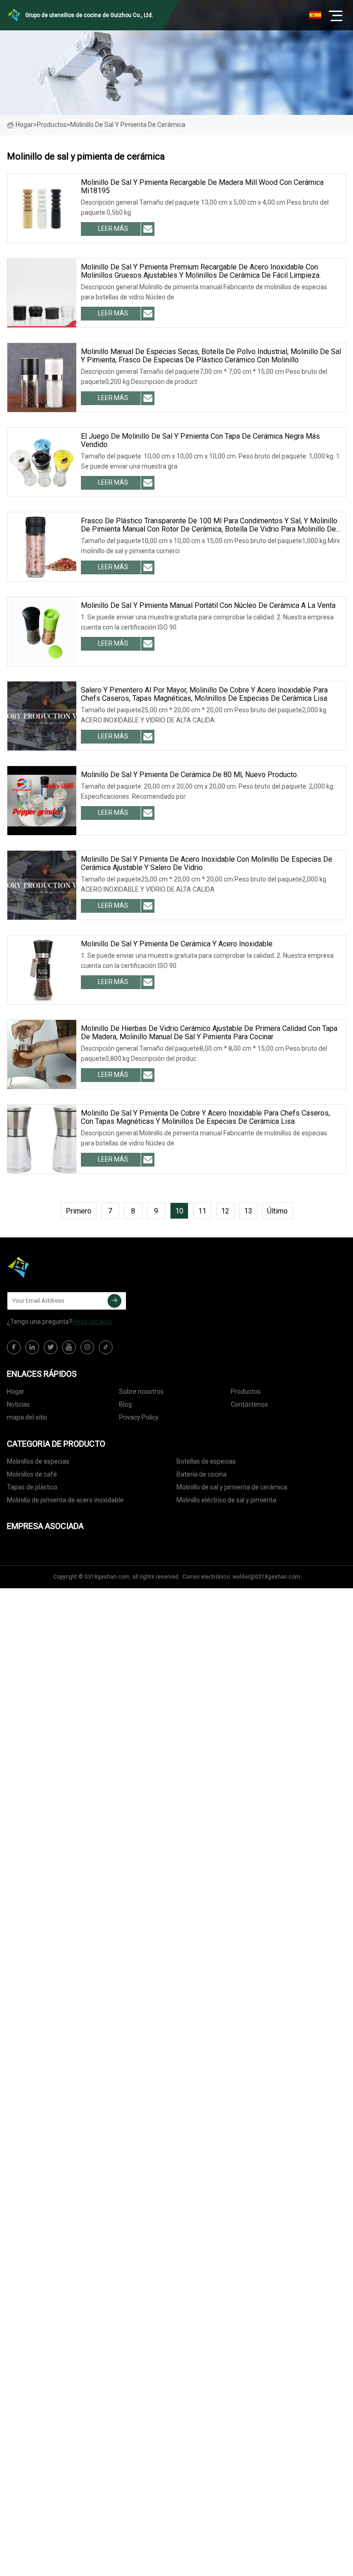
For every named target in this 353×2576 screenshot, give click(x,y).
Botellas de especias (206, 1461)
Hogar (24, 125)
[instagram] (87, 1347)
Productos (52, 125)
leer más (113, 229)
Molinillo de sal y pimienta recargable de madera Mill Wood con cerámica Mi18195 (202, 187)
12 (225, 1211)
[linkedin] (32, 1347)
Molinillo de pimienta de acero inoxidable (65, 1500)
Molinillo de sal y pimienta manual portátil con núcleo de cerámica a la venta (208, 606)
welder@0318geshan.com (266, 1577)
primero (79, 1211)
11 (202, 1211)
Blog (125, 1404)
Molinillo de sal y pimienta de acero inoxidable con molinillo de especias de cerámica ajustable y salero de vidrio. (207, 864)
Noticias (18, 1404)
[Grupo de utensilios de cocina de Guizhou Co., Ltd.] (53, 1267)
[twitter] (51, 1347)
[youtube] (69, 1347)
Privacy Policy (139, 1417)
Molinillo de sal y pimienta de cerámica (232, 1487)
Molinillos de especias (38, 1461)
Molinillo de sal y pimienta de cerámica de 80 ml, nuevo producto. (190, 775)
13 (248, 1211)
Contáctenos (249, 1404)
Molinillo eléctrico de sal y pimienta (226, 1500)
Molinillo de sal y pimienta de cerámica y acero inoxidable (177, 944)
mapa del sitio (27, 1417)
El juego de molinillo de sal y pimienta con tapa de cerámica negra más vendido (200, 441)
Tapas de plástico (32, 1487)
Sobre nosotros (141, 1391)
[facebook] (14, 1347)
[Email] (114, 1301)
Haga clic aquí (92, 1322)
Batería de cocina (202, 1474)
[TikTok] (106, 1347)
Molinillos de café (32, 1474)
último (277, 1211)
